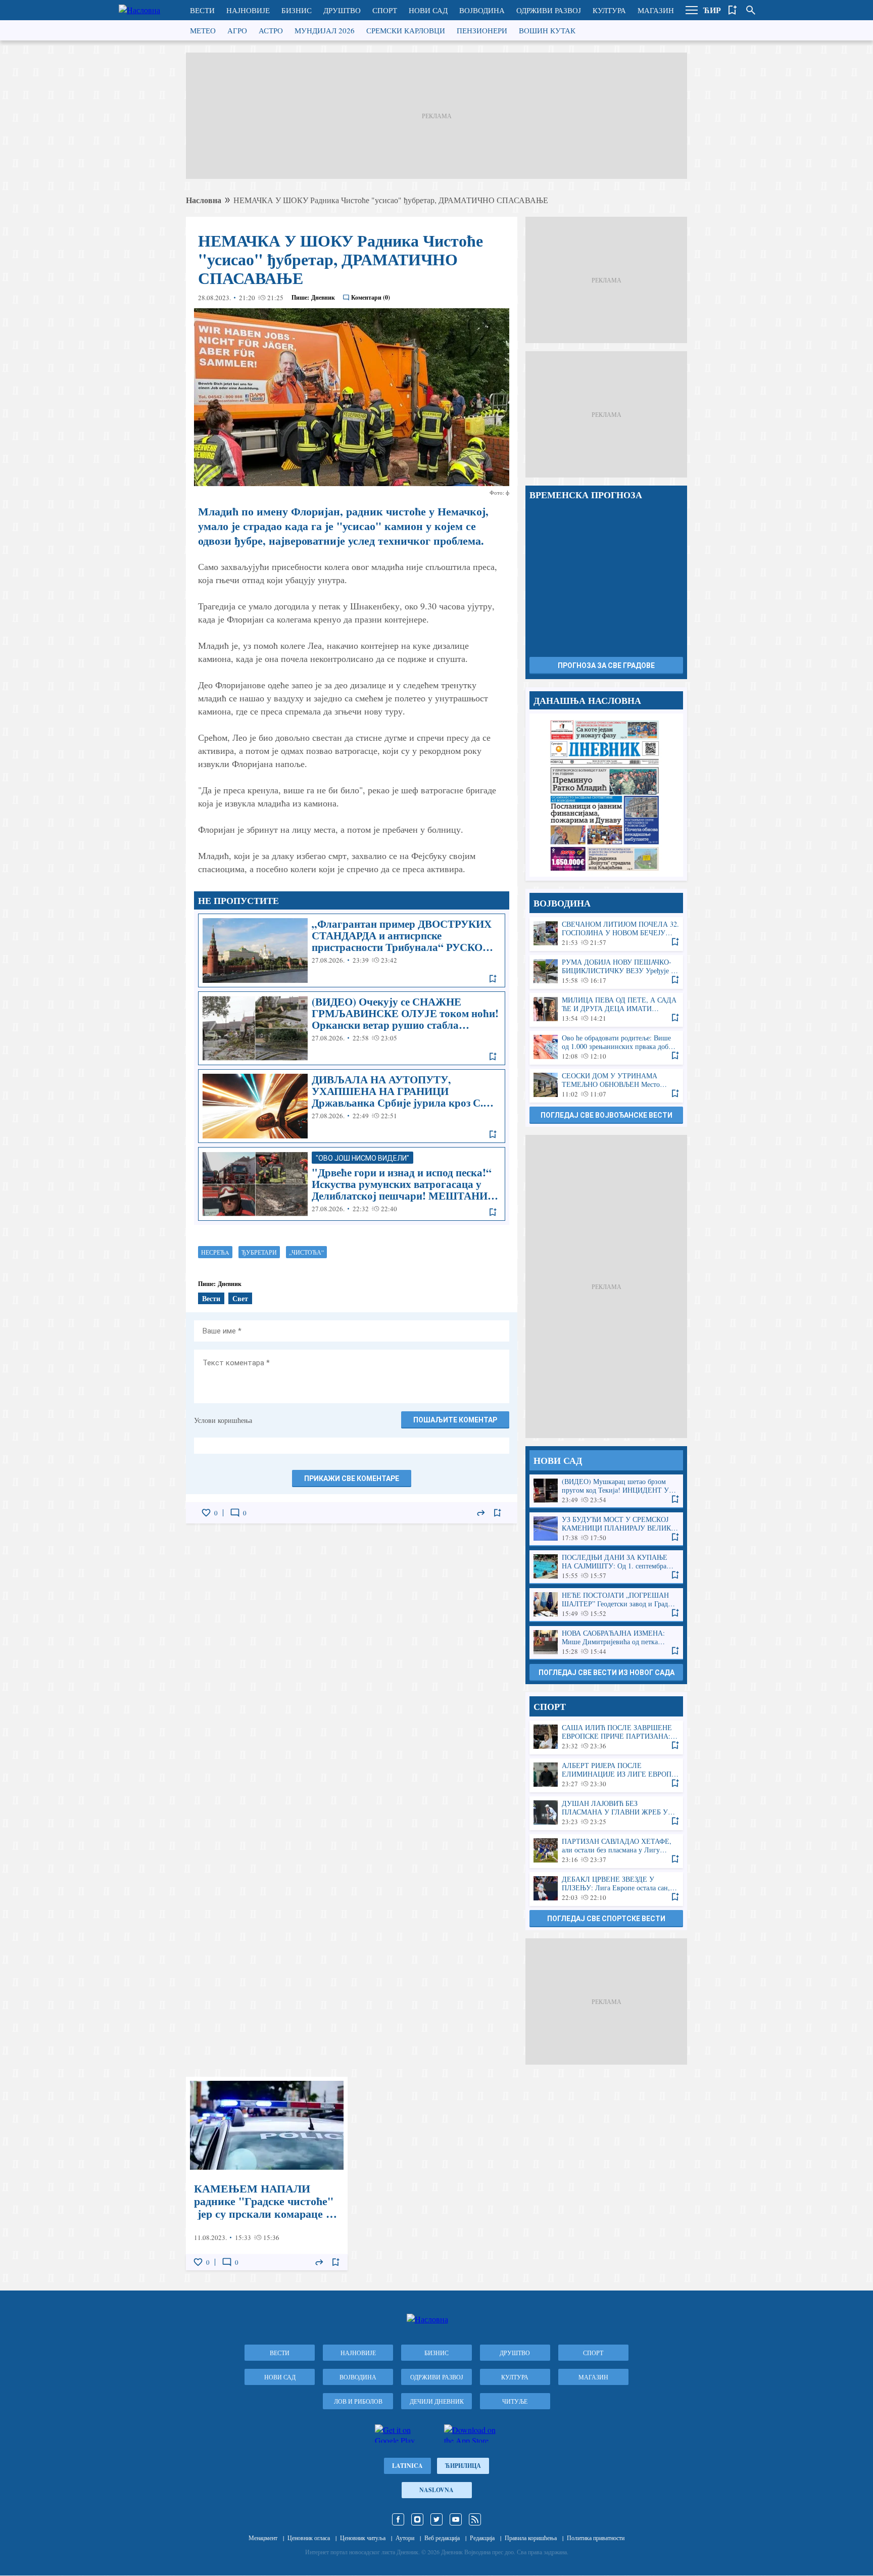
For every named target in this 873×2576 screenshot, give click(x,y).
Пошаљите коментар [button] (455, 1420)
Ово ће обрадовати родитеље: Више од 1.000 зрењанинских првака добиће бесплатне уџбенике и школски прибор (606, 1047)
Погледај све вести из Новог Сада (607, 1673)
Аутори (405, 2538)
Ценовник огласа (309, 2538)
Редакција (482, 2538)
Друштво (342, 10)
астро (271, 30)
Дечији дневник (437, 2401)
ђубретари (259, 1252)
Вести (202, 10)
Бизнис (297, 10)
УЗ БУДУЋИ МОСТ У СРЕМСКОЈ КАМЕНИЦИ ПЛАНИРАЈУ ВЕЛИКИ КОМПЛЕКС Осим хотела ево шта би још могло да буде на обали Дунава (606, 1529)
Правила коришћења (531, 2538)
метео (203, 30)
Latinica (407, 2466)
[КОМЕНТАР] (235, 1513)
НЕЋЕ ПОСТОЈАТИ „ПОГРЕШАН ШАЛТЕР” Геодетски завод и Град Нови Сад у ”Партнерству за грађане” (606, 1605)
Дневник (323, 297)
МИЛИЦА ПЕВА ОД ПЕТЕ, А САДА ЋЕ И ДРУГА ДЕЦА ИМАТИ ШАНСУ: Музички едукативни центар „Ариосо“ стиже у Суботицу (606, 1009)
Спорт (385, 10)
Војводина (482, 10)
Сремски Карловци (406, 30)
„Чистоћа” (306, 1252)
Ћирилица (463, 2466)
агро (237, 30)
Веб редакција (442, 2538)
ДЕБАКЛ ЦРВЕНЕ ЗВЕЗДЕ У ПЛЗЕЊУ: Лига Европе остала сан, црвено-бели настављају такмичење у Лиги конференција (606, 1889)
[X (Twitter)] (437, 2519)
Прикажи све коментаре (352, 1478)
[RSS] (475, 2519)
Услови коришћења (223, 1420)
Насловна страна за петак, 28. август (606, 795)
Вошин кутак (547, 30)
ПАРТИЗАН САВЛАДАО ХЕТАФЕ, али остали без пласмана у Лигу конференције (606, 1851)
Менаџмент (263, 2538)
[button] (692, 10)
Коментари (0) (371, 297)
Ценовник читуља (363, 2538)
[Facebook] (398, 2519)
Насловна (204, 200)
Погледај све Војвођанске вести (607, 1115)
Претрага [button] (751, 10)
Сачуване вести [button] (733, 10)
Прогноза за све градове (606, 665)
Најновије (248, 10)
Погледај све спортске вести (606, 1919)
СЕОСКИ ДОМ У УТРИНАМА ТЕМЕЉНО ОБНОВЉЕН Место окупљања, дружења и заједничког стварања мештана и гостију (606, 1085)
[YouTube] (456, 2519)
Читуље (515, 2401)
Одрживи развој (549, 10)
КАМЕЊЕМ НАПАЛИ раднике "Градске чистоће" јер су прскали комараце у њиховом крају (267, 2174)
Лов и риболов (358, 2401)
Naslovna (437, 2490)
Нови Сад (428, 10)
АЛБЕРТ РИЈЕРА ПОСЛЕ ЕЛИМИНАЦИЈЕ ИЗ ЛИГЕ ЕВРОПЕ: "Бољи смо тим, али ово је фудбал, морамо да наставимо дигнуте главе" (606, 1775)
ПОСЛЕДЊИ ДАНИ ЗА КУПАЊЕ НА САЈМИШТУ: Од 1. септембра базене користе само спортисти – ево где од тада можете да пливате (606, 1567)
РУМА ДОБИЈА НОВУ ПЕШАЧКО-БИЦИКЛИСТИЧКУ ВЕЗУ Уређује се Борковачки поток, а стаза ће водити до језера (606, 971)
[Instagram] (417, 2519)
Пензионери (482, 30)
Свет (240, 1298)
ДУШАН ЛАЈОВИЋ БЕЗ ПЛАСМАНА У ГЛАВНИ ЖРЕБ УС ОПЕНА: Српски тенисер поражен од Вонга (606, 1813)
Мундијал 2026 (325, 30)
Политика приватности (596, 2538)
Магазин (656, 10)
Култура (609, 10)
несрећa (215, 1252)
